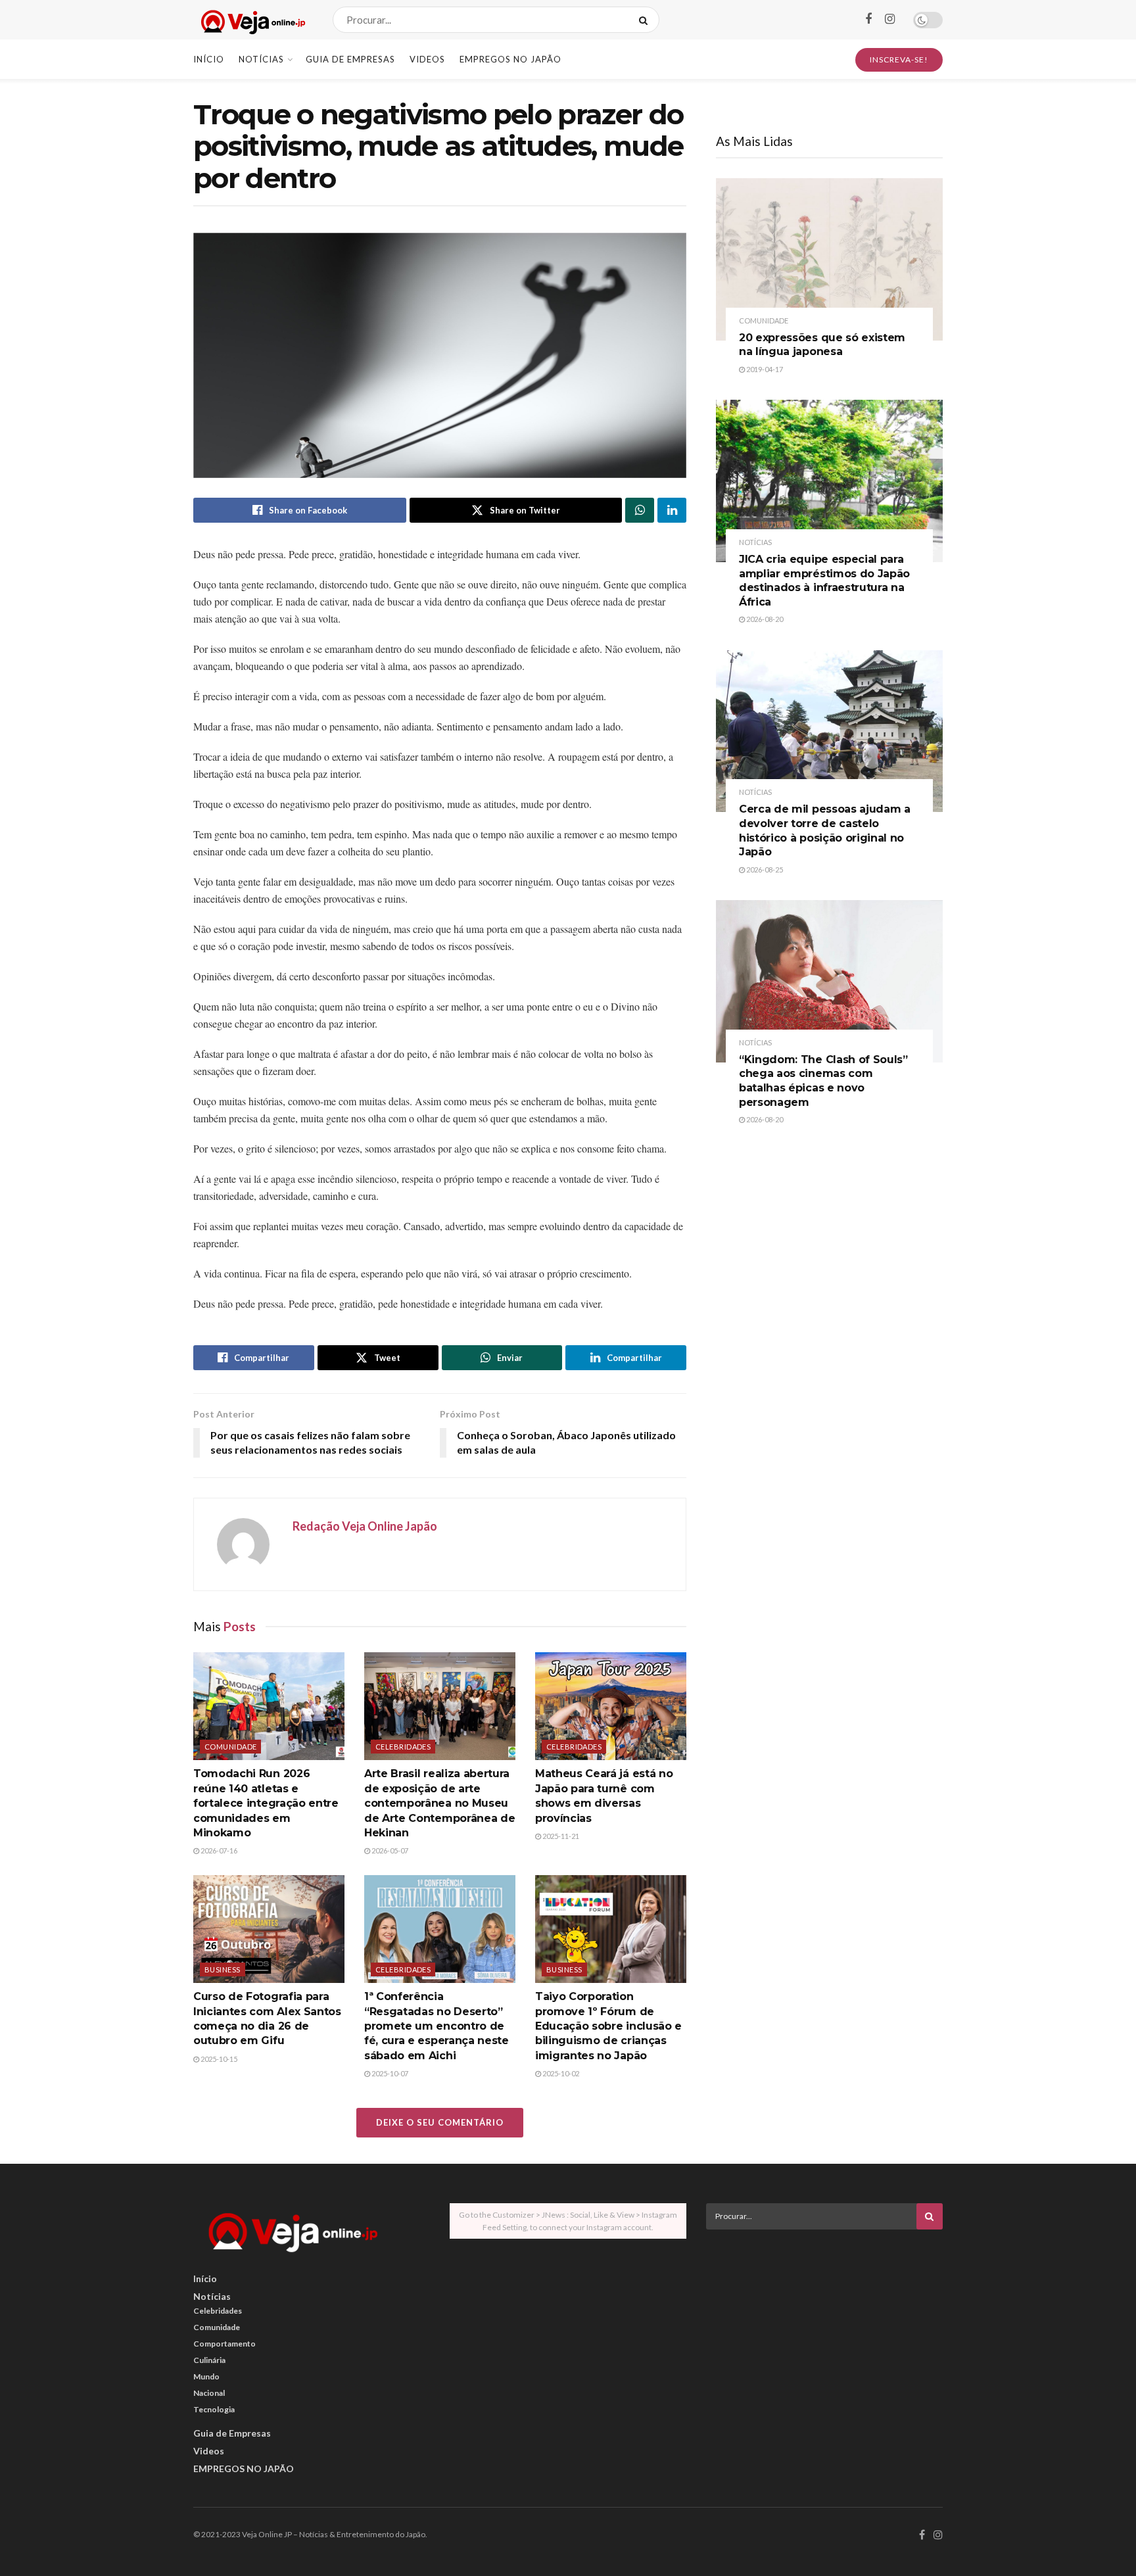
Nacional (209, 2393)
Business (223, 1969)
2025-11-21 (560, 1836)
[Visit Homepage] (251, 20)
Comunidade (230, 1747)
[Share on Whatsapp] (640, 510)
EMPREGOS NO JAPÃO (510, 59)
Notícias (261, 59)
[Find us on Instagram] (890, 19)
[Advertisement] (824, 2331)
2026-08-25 (764, 870)
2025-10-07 (389, 2073)
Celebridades (403, 1747)
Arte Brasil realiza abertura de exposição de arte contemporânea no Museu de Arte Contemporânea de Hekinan (439, 1803)
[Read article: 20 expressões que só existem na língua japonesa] (829, 259)
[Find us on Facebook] (868, 19)
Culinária (209, 2360)
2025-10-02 (560, 2073)
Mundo (206, 2376)
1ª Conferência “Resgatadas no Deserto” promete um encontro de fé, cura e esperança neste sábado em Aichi (437, 2026)
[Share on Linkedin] (672, 510)
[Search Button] (646, 20)
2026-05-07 (389, 1850)
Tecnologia (214, 2409)
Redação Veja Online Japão (365, 1526)
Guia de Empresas (350, 59)
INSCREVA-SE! (899, 60)
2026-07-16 (218, 1850)
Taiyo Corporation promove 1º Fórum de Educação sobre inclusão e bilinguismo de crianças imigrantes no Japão (608, 2026)
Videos (427, 59)
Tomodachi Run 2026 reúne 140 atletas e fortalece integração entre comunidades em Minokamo (266, 1803)
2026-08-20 (764, 619)
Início (209, 59)
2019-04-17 (764, 369)
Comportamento (225, 2344)
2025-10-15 (218, 2059)
